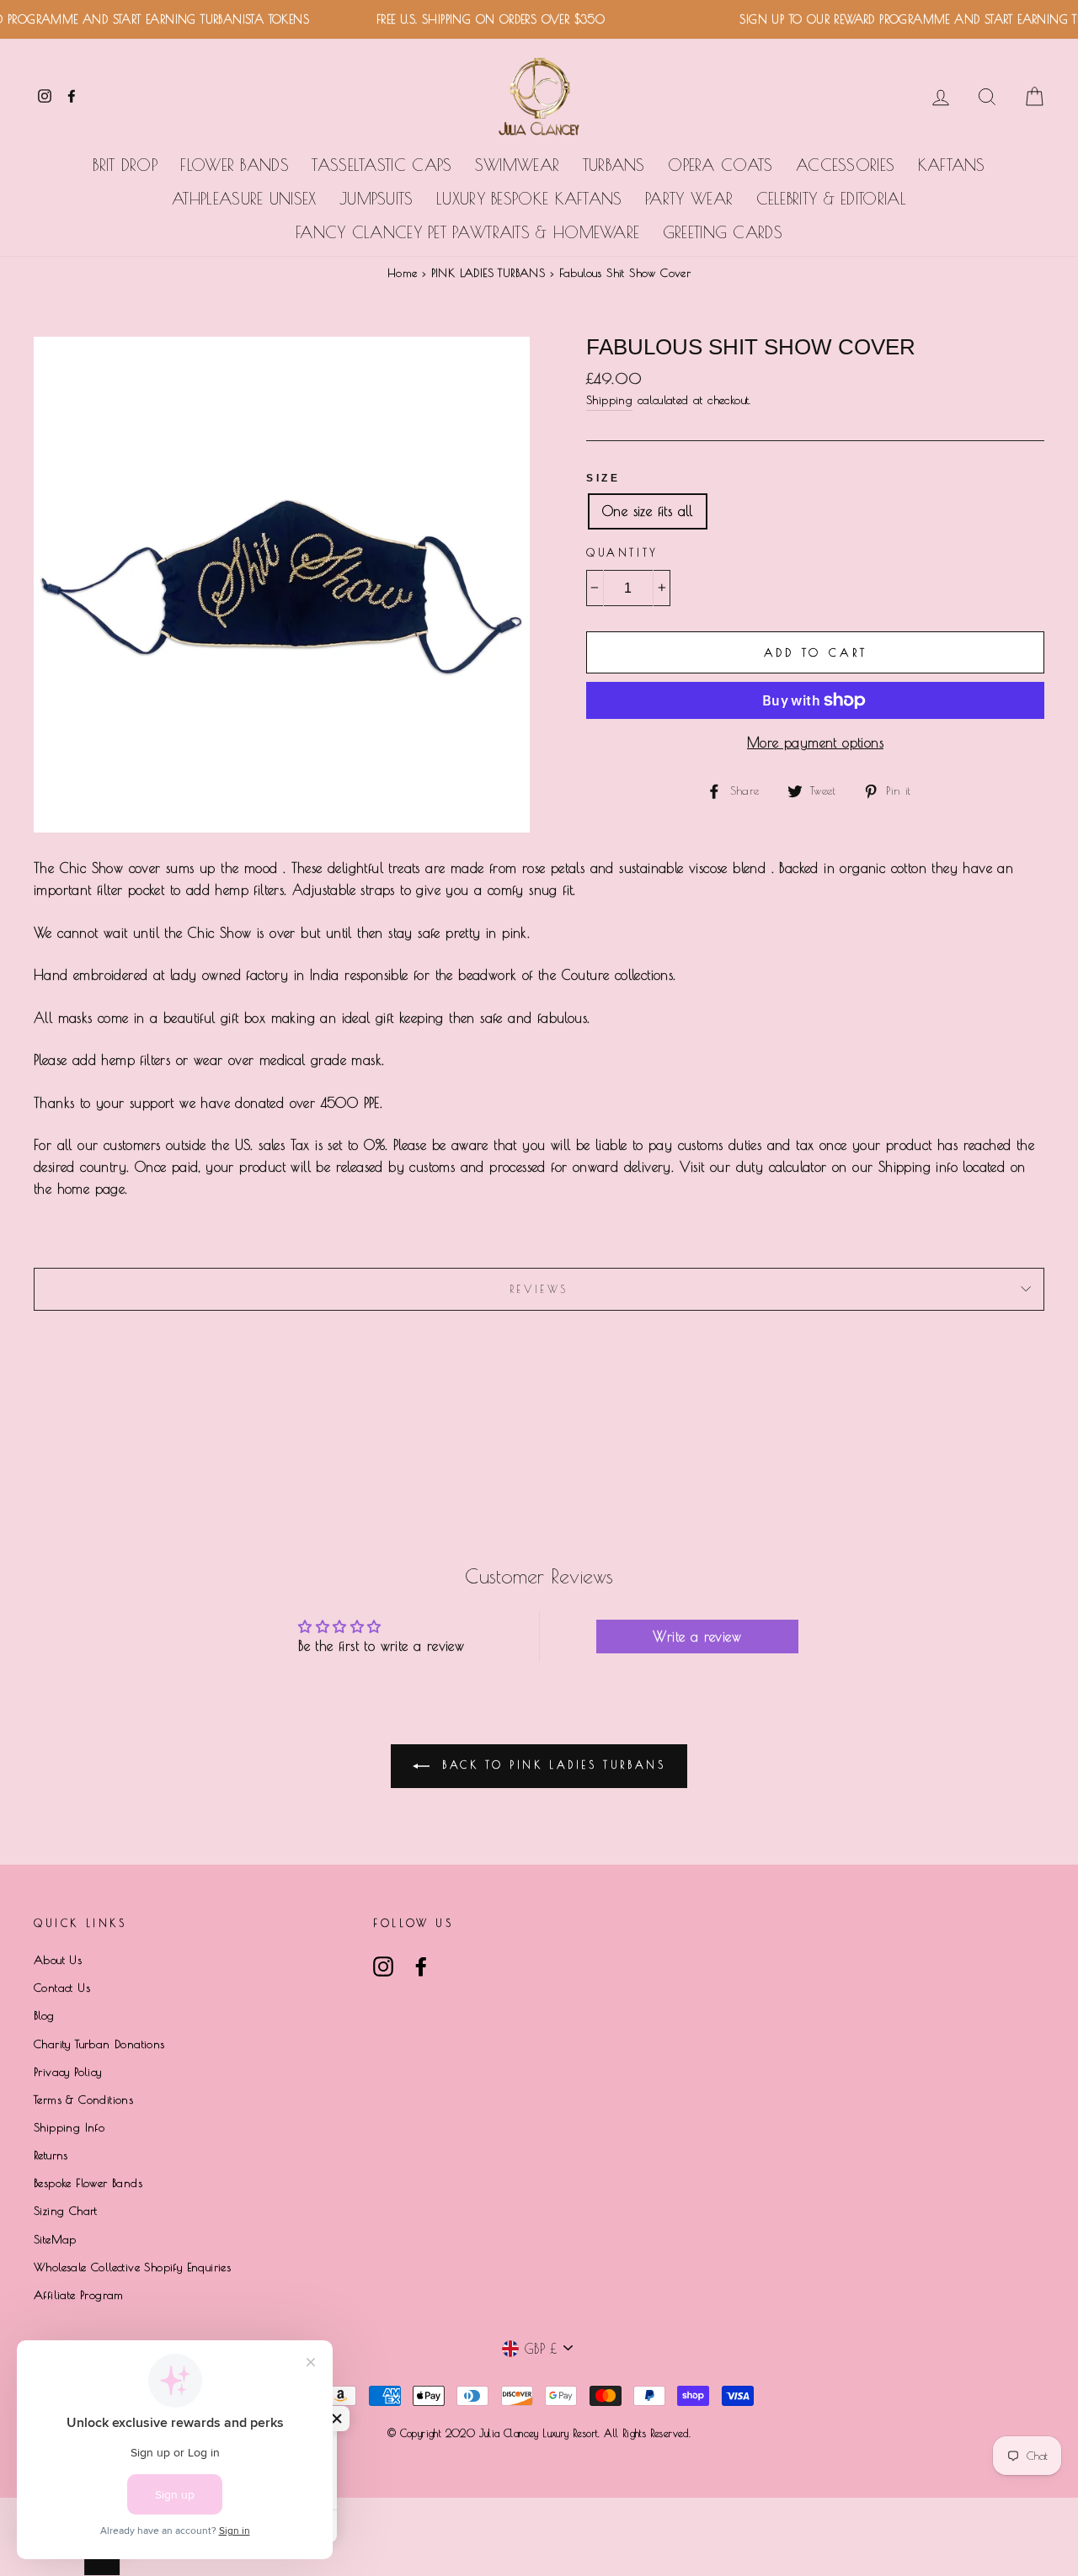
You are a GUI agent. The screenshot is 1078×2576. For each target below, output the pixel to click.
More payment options (815, 742)
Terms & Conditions (83, 2100)
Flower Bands (235, 165)
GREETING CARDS (723, 232)
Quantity (622, 552)
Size (603, 478)
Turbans (614, 165)
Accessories (845, 165)
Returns (51, 2155)
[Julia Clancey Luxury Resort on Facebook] (421, 1967)
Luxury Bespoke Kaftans (529, 199)
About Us (58, 1960)
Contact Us (62, 1988)
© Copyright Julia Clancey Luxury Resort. (496, 2433)
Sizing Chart (66, 2211)
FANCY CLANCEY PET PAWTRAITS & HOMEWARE (467, 232)
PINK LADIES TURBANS (488, 273)
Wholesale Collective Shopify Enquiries (132, 2267)
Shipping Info (69, 2127)
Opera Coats (720, 165)
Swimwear (517, 165)
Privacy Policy (68, 2072)
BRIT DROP (125, 165)
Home (403, 273)
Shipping (609, 400)
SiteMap (55, 2239)
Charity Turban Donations (99, 2044)
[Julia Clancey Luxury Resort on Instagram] (383, 1967)
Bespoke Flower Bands (88, 2183)
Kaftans (952, 165)
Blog (44, 2015)
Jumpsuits (376, 199)
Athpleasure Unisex (244, 199)
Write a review (697, 1637)
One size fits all (648, 511)
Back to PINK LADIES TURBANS (551, 1764)
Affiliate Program (79, 2295)
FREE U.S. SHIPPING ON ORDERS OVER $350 (466, 19)
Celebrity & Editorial (831, 199)
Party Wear (689, 199)
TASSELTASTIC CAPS (382, 165)
